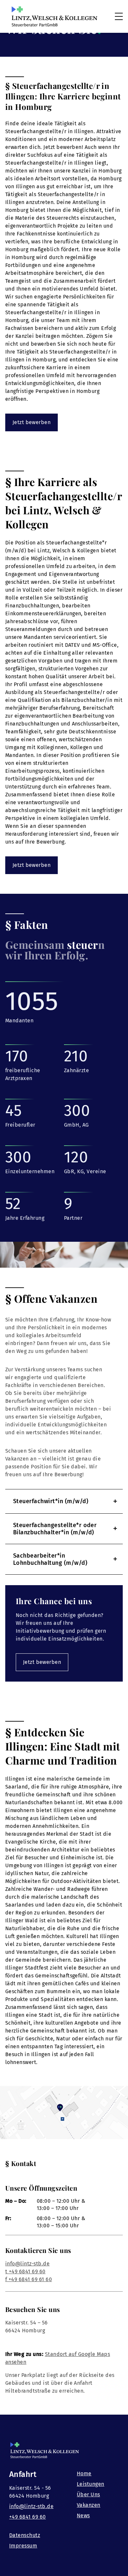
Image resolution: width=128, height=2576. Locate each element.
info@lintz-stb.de (27, 2264)
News (83, 2515)
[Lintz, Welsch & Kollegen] (54, 16)
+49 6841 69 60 (28, 2517)
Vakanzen (89, 2505)
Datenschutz (25, 2535)
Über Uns (88, 2494)
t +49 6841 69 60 (25, 2271)
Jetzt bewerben (32, 422)
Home (84, 2474)
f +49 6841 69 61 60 (29, 2279)
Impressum (23, 2546)
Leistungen (91, 2484)
